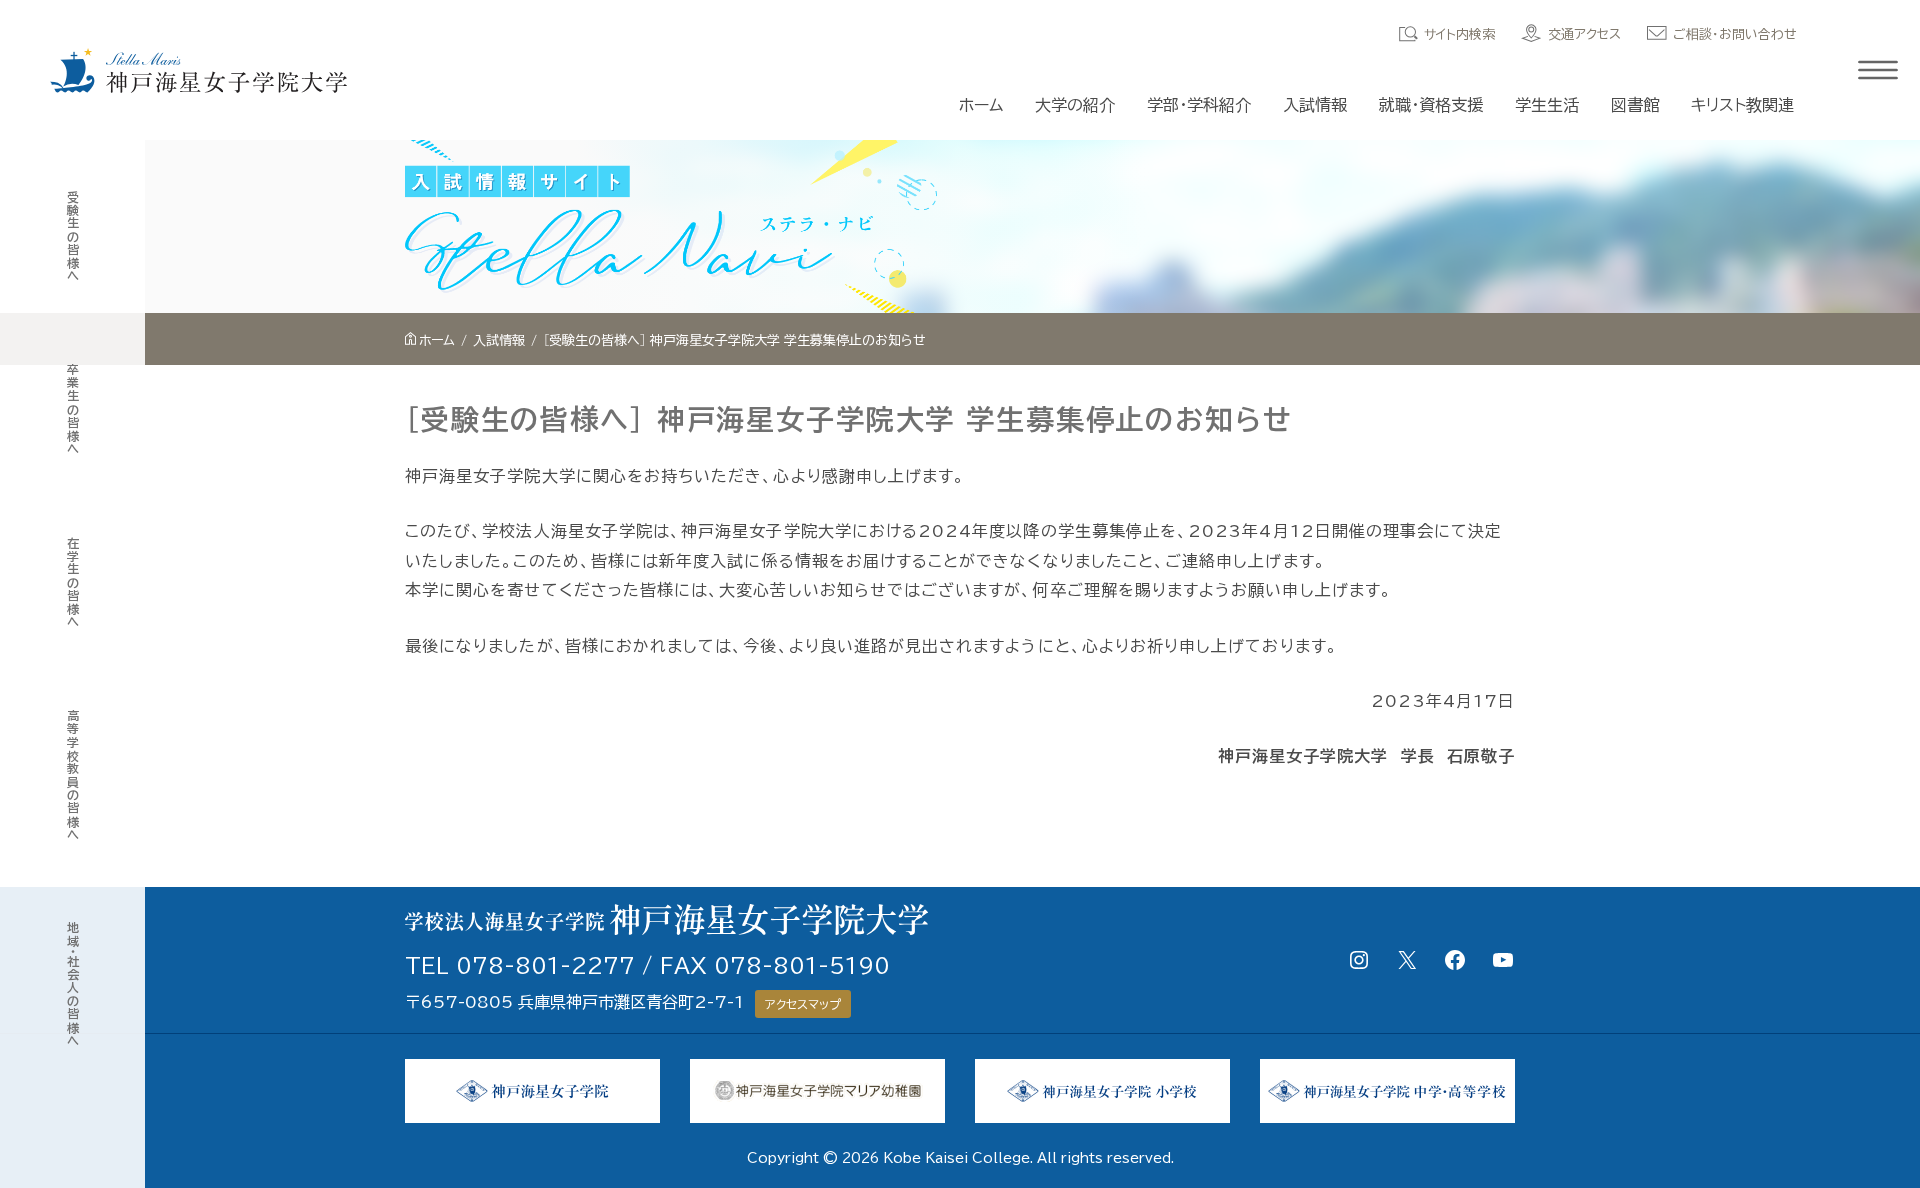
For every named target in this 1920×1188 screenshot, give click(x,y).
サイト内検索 (1459, 34)
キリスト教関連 (1742, 105)
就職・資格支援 (1431, 105)
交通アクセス (1584, 34)
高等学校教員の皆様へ (73, 775)
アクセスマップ (803, 1004)
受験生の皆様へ (73, 236)
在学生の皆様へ (73, 582)
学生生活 (1547, 105)
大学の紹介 (1075, 105)
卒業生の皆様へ (73, 409)
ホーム (981, 105)
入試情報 (1315, 105)
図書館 (1635, 105)
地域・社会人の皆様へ (73, 984)
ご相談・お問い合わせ (1735, 34)
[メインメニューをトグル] (1878, 70)
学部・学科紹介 (1199, 105)
